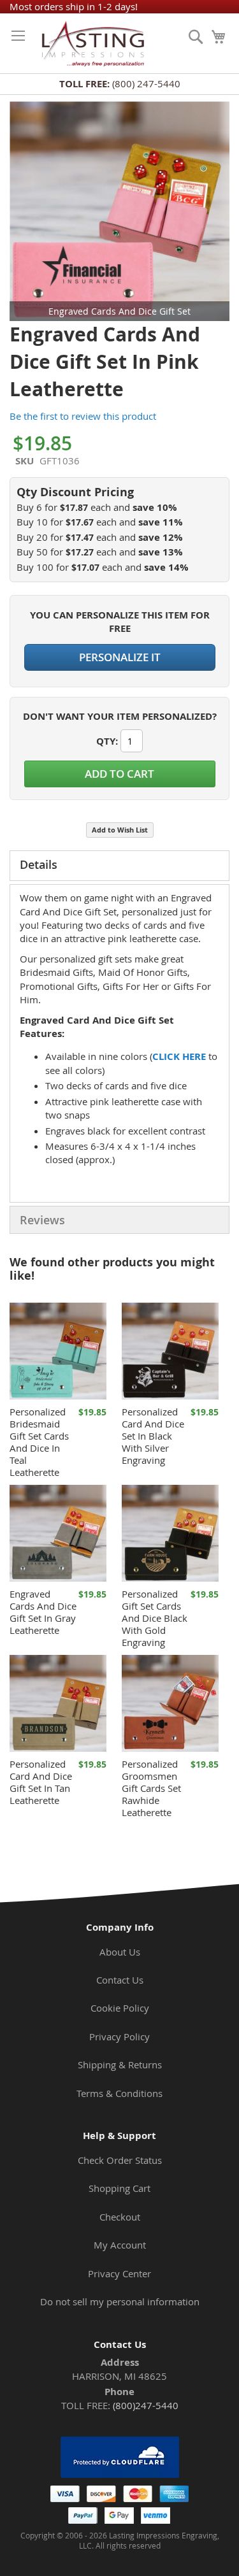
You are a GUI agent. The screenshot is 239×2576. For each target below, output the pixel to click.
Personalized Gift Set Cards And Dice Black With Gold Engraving (155, 1618)
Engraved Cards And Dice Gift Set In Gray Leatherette (43, 1612)
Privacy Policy (119, 2036)
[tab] (119, 866)
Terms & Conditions (119, 2093)
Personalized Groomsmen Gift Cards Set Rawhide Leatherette (151, 1788)
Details (39, 864)
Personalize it (120, 657)
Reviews (42, 1220)
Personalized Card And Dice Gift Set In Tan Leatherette (41, 1782)
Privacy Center (119, 2273)
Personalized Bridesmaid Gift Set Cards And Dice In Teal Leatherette (39, 1442)
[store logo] (90, 43)
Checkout (120, 2217)
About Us (120, 1952)
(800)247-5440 (146, 2405)
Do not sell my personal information (120, 2301)
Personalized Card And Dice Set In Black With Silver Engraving (153, 1436)
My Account (120, 2245)
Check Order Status (120, 2160)
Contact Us (120, 1980)
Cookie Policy (120, 2008)
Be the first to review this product (83, 416)
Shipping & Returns (120, 2064)
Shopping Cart (119, 2188)
